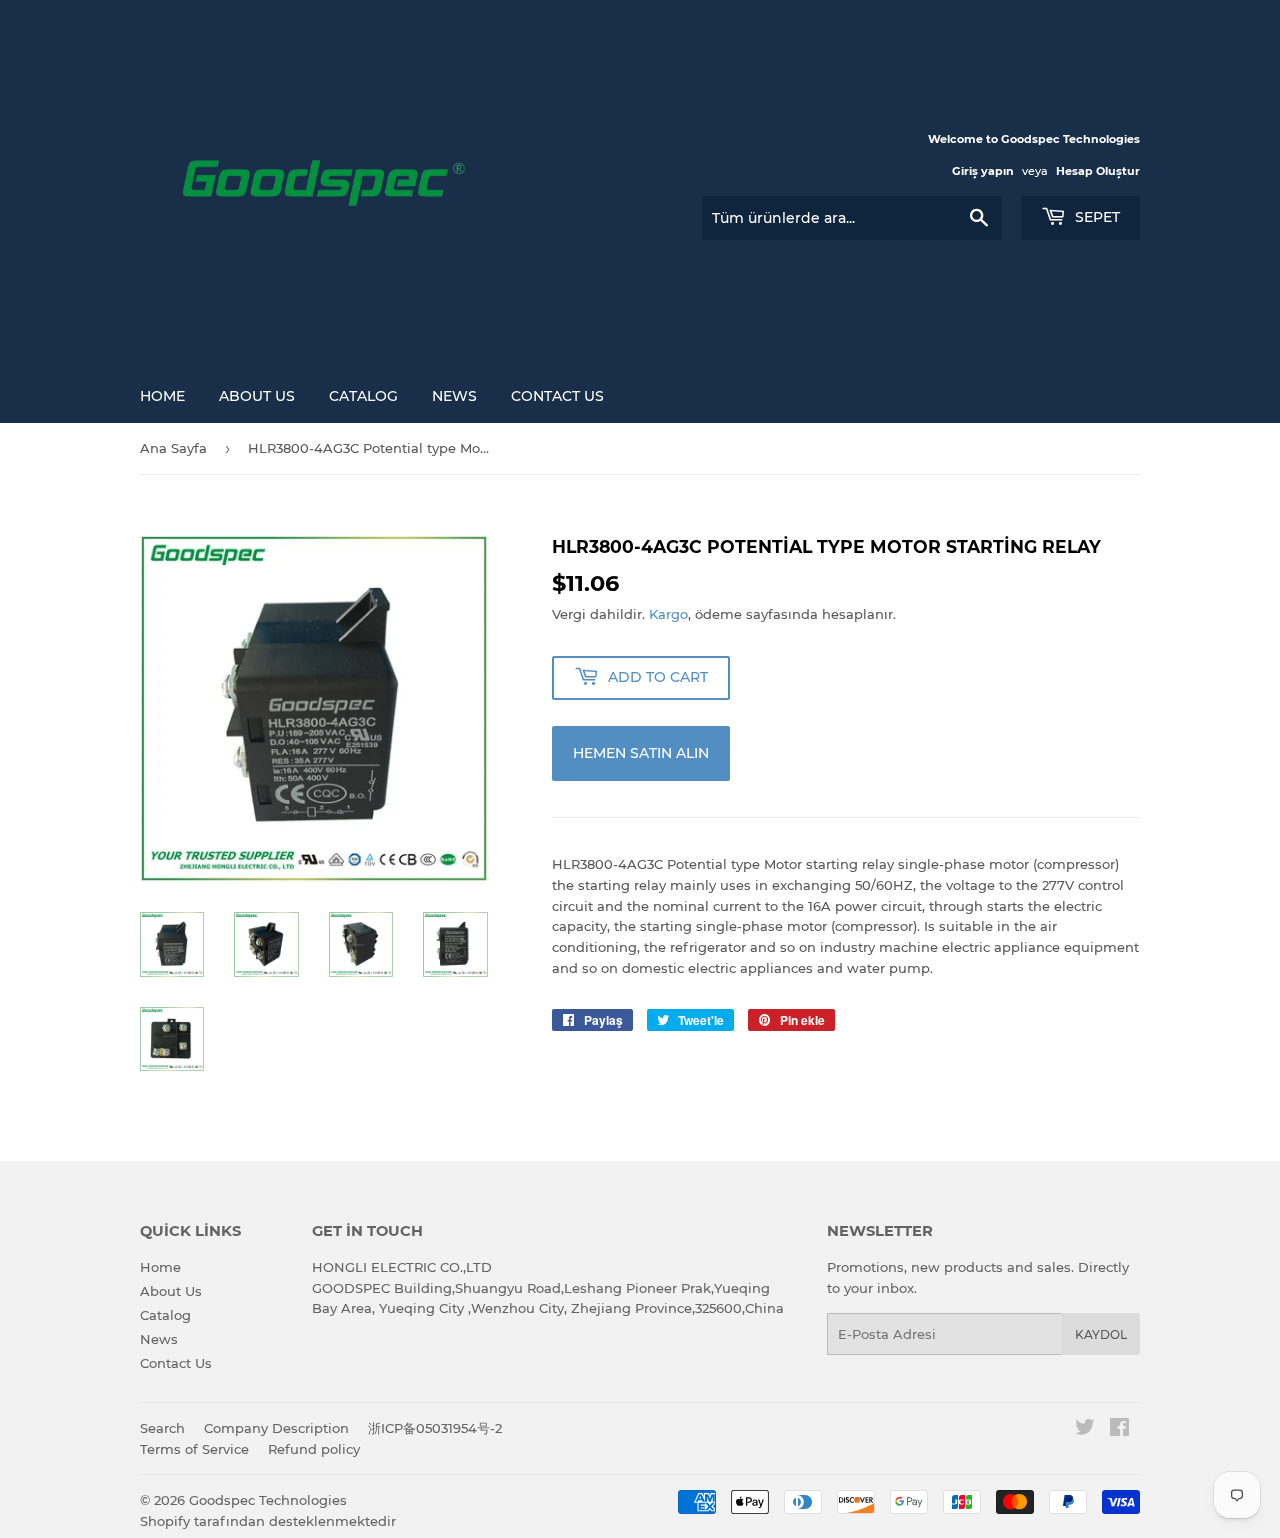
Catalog (363, 396)
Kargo (668, 614)
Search (162, 1428)
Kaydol (1101, 1334)
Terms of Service (194, 1449)
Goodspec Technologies (268, 1500)
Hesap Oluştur (1098, 171)
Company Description (276, 1428)
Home (162, 396)
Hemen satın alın (641, 753)
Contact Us (557, 396)
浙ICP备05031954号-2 (435, 1428)
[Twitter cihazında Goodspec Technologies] (1085, 1430)
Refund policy (314, 1449)
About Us (257, 396)
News (454, 396)
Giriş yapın (983, 171)
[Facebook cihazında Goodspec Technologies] (1119, 1430)
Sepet (1095, 217)
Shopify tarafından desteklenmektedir (268, 1521)
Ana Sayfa (173, 448)
